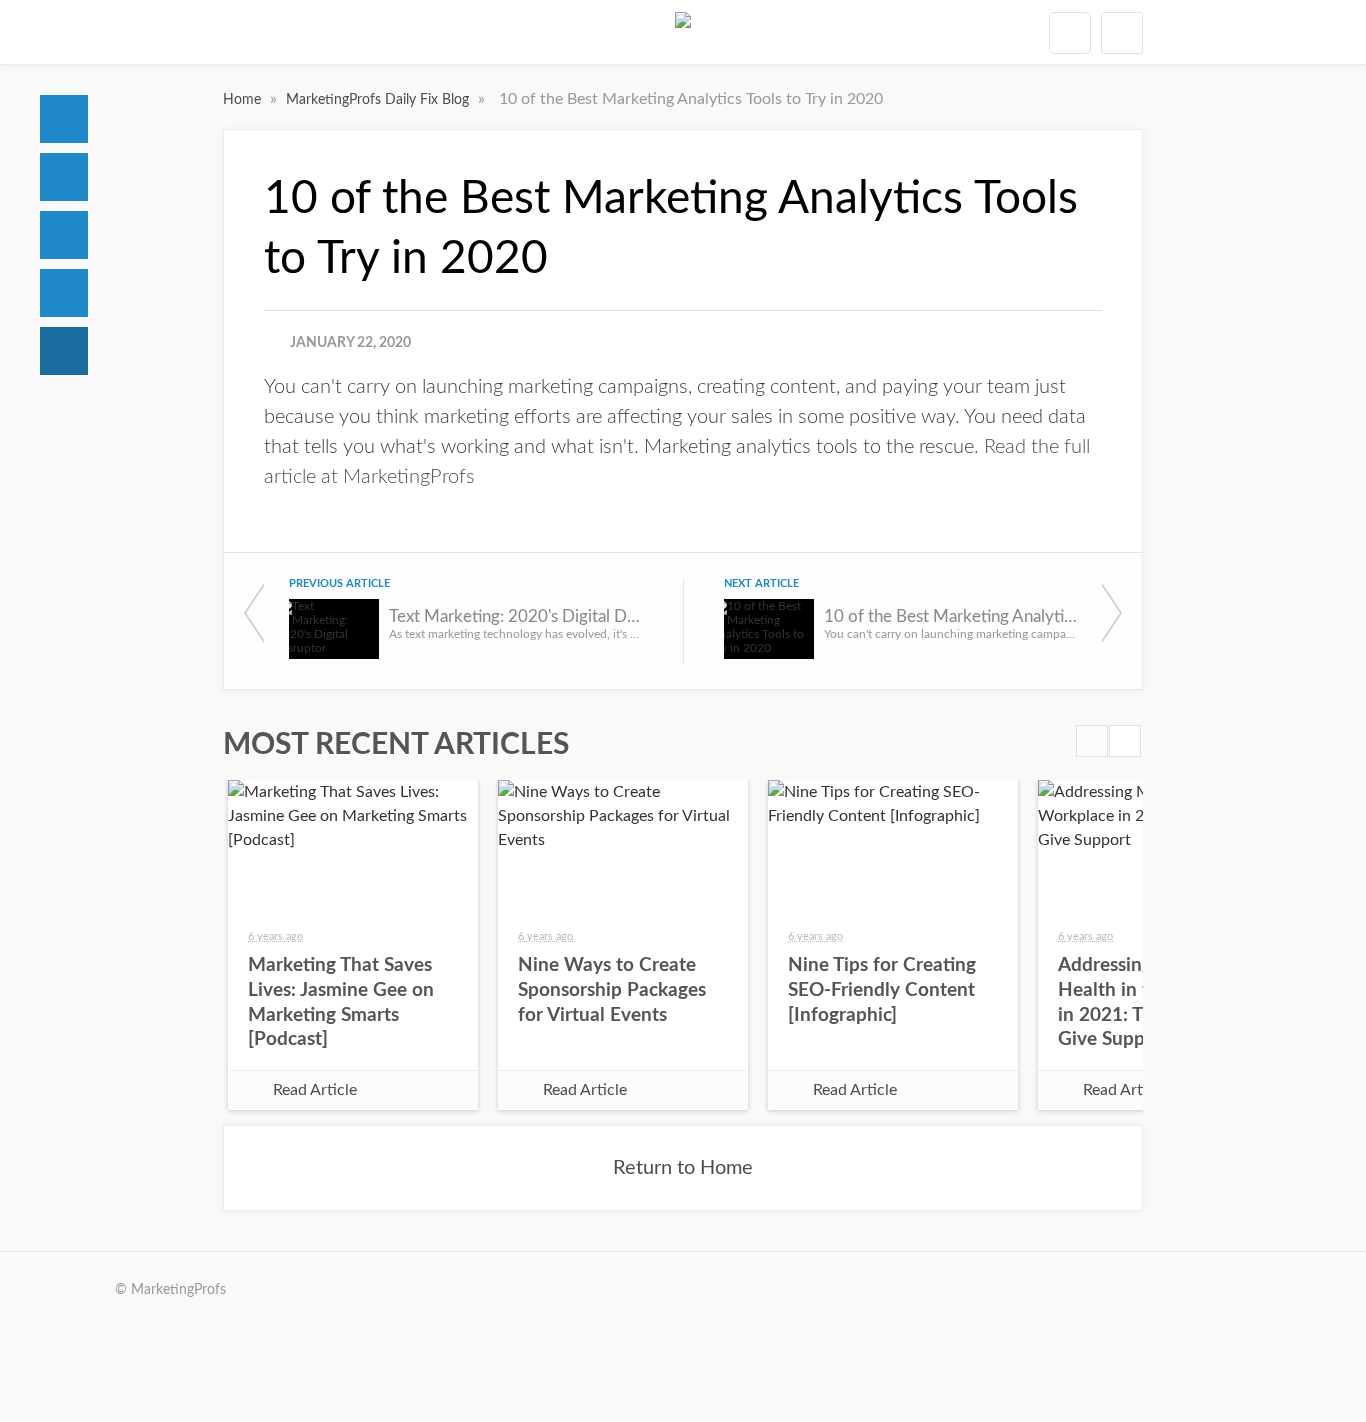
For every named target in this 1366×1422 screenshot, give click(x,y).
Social (64, 235)
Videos (64, 293)
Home (64, 119)
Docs (64, 177)
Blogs (64, 351)
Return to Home (683, 1168)
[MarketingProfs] (683, 32)
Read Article (315, 1090)
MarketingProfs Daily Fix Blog (379, 100)
